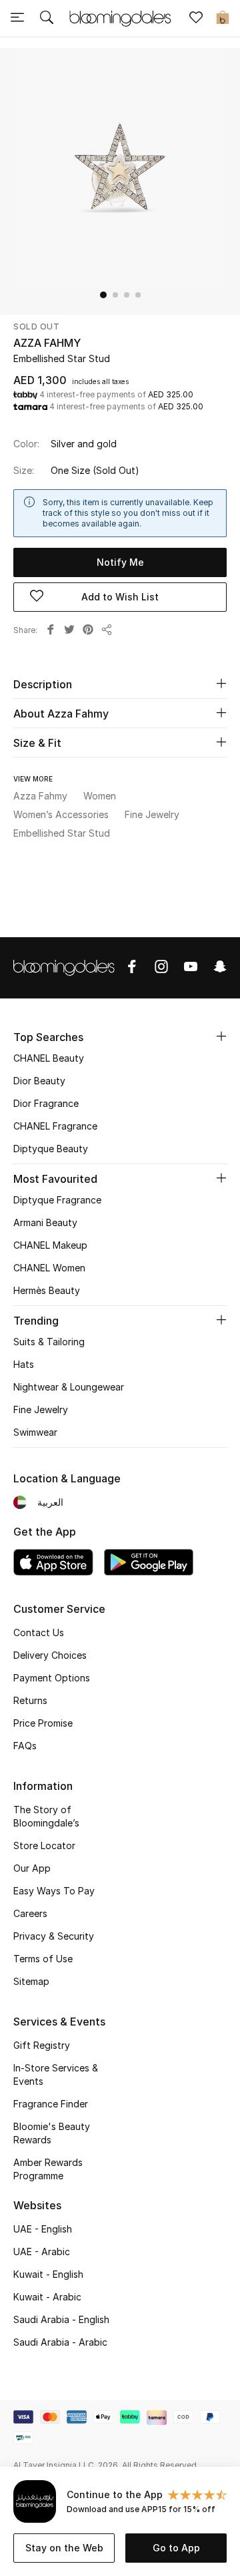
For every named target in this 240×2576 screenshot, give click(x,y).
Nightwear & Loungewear (69, 1387)
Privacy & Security (54, 1936)
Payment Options (52, 1678)
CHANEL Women (49, 1268)
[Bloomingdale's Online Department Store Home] (120, 17)
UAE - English (43, 2229)
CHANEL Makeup (50, 1245)
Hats (24, 1364)
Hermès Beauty (47, 1290)
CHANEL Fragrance (55, 1126)
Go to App (176, 2548)
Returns (30, 1700)
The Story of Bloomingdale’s (46, 1816)
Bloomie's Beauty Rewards (52, 2133)
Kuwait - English (48, 2274)
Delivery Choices (50, 1655)
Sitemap (31, 1981)
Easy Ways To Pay (54, 1891)
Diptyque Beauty (51, 1149)
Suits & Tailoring (49, 1342)
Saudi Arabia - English (61, 2319)
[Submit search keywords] (47, 19)
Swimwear (35, 1432)
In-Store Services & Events (56, 2074)
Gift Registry (42, 2045)
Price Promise (43, 1723)
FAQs (25, 1746)
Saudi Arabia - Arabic (60, 2342)
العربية (50, 1502)
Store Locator (44, 1845)
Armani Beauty (45, 1222)
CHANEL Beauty (49, 1058)
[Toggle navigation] (17, 19)
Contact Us (39, 1632)
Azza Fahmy (47, 343)
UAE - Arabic (42, 2252)
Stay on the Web (64, 2548)
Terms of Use (43, 1959)
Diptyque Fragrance (57, 1200)
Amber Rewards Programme (48, 2169)
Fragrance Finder (51, 2104)
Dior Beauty (39, 1081)
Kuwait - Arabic (47, 2297)
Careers (30, 1913)
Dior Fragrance (46, 1103)
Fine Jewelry (41, 1409)
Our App (32, 1868)
